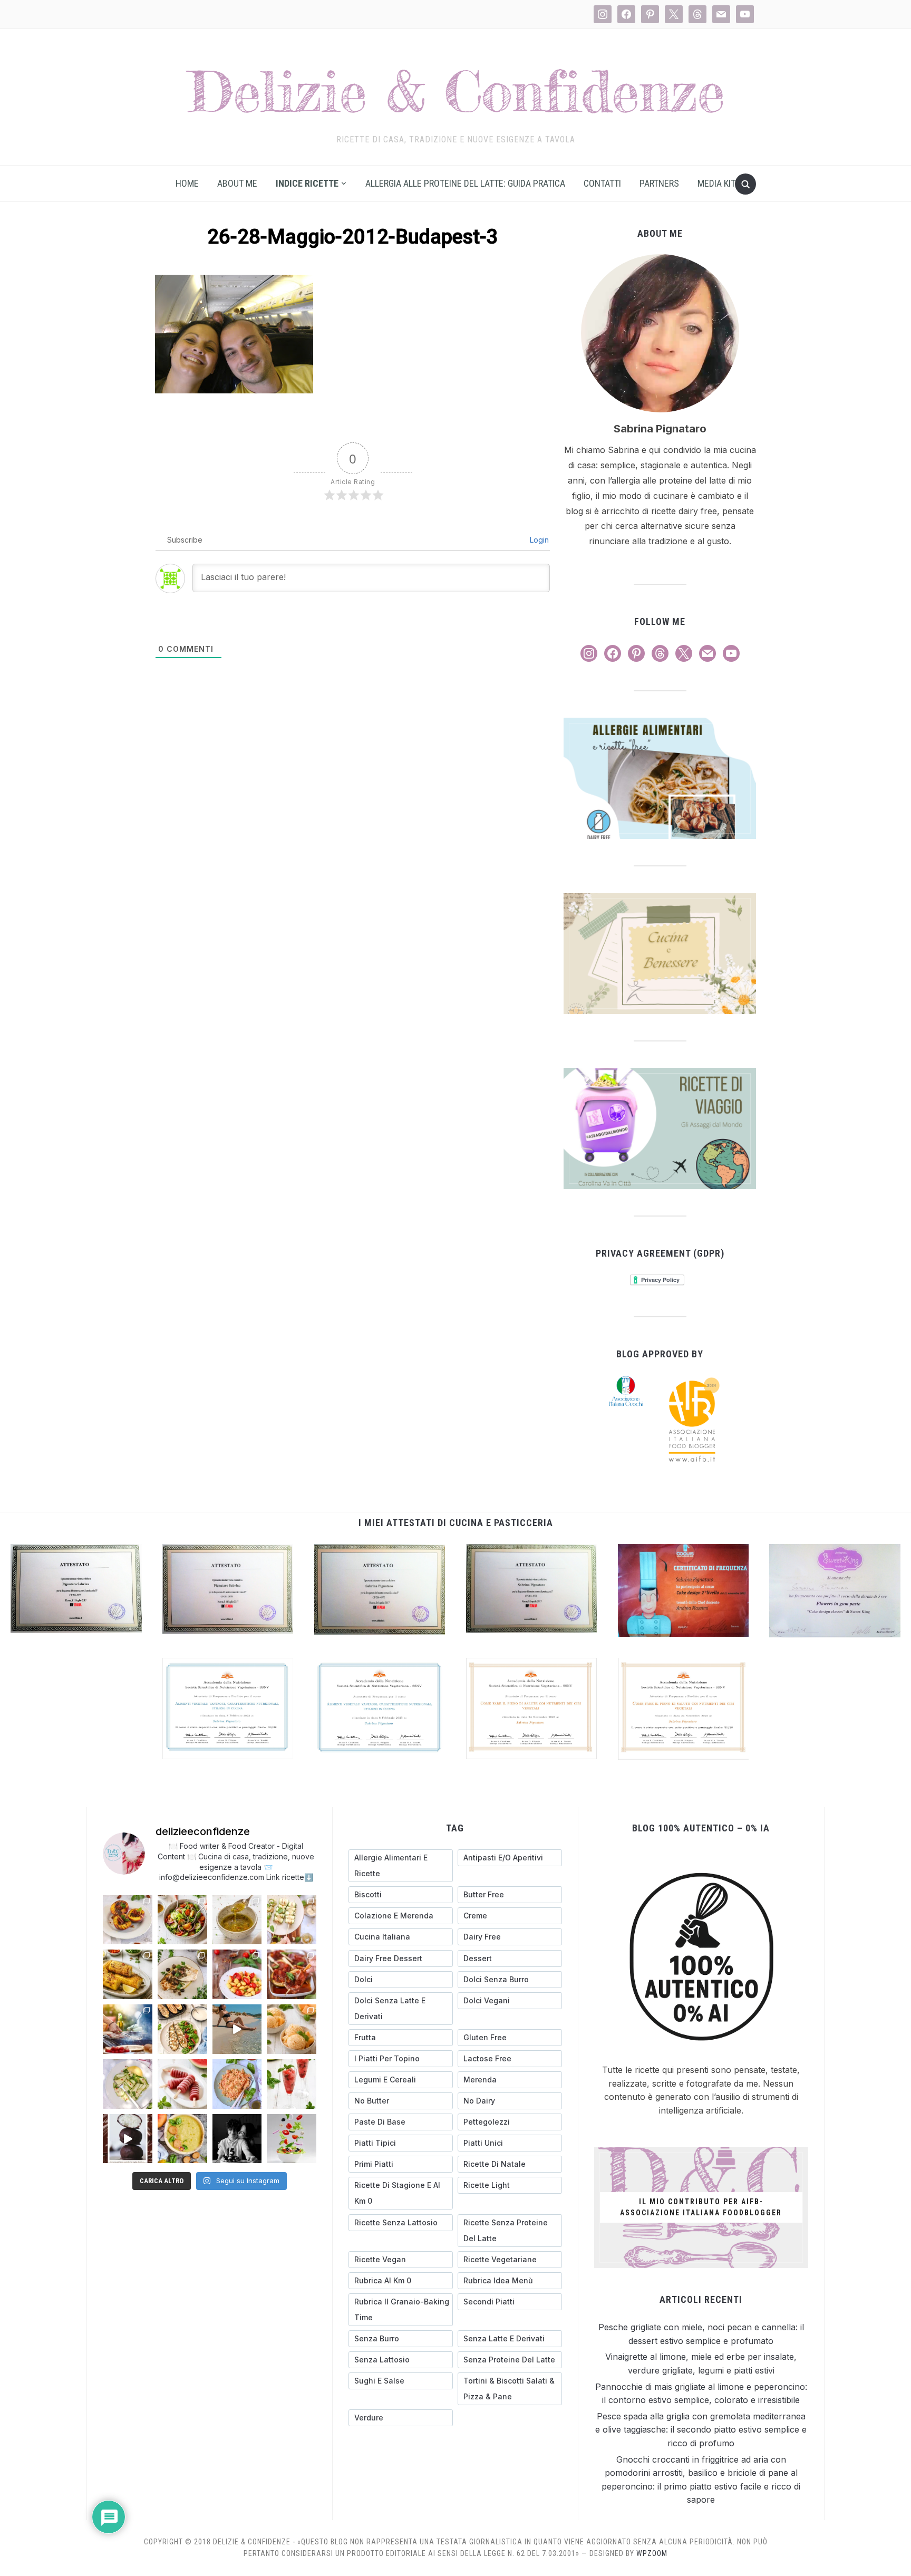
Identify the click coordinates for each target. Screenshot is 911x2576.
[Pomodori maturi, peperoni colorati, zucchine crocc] (292, 2139)
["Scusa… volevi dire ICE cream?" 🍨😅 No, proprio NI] (292, 2029)
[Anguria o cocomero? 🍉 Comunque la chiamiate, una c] (292, 2084)
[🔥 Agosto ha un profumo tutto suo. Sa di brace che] (128, 2029)
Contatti (602, 183)
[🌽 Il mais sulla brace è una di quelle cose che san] (128, 1974)
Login (538, 540)
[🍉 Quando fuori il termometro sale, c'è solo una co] (182, 2084)
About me (237, 183)
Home (187, 183)
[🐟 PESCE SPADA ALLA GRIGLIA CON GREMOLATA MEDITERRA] (182, 1974)
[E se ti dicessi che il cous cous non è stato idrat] (237, 2084)
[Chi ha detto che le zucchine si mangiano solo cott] (128, 2084)
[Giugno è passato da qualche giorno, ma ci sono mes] (237, 2139)
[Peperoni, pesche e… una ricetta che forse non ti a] (182, 2139)
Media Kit (716, 183)
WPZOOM (652, 2553)
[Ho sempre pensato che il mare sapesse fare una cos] (237, 2029)
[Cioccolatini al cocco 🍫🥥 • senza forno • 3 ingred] (128, 2139)
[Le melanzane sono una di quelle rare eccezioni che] (182, 2029)
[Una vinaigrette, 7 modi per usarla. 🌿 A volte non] (237, 1920)
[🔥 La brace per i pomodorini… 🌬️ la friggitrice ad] (237, 1974)
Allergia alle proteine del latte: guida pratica (465, 183)
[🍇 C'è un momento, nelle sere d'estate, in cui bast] (292, 1974)
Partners (659, 183)
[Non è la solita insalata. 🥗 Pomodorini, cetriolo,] (182, 1920)
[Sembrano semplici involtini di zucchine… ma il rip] (292, 1920)
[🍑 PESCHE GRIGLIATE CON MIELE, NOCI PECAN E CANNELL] (128, 1920)
